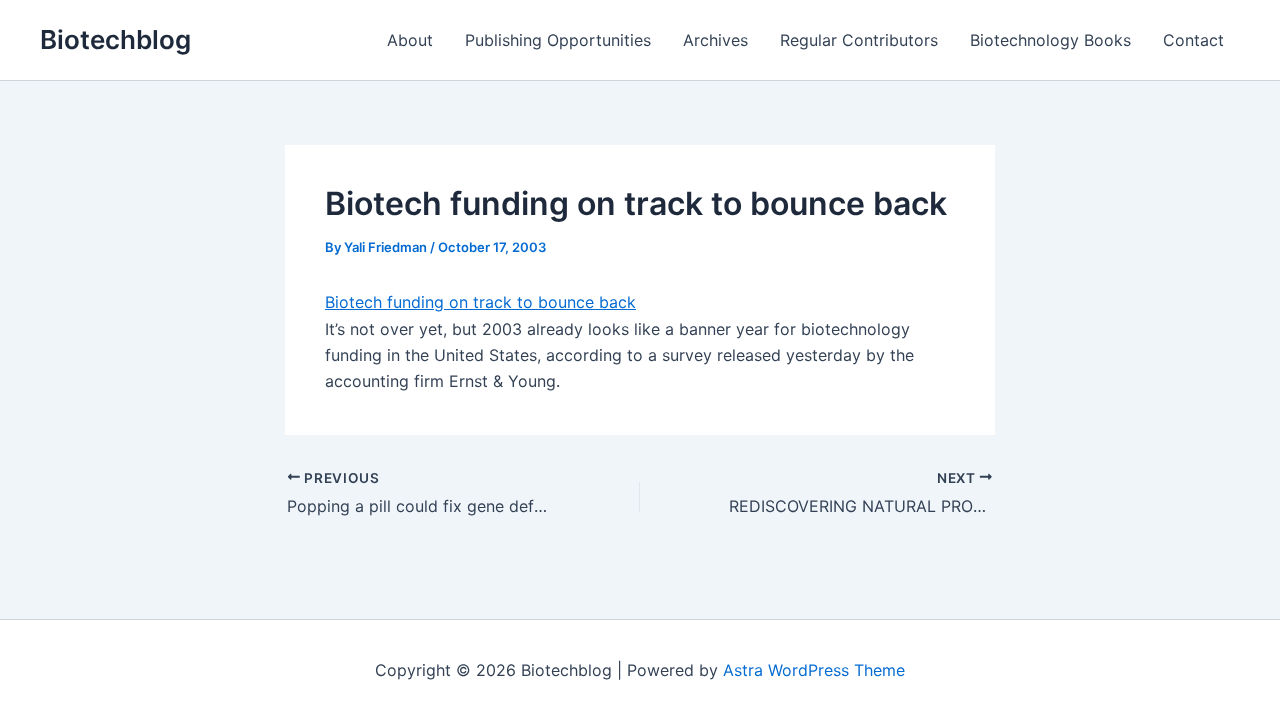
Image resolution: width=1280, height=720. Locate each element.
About (410, 40)
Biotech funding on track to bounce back (480, 302)
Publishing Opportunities (558, 40)
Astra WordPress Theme (814, 670)
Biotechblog (115, 39)
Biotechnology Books (1050, 40)
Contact (1193, 40)
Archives (715, 40)
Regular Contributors (859, 40)
